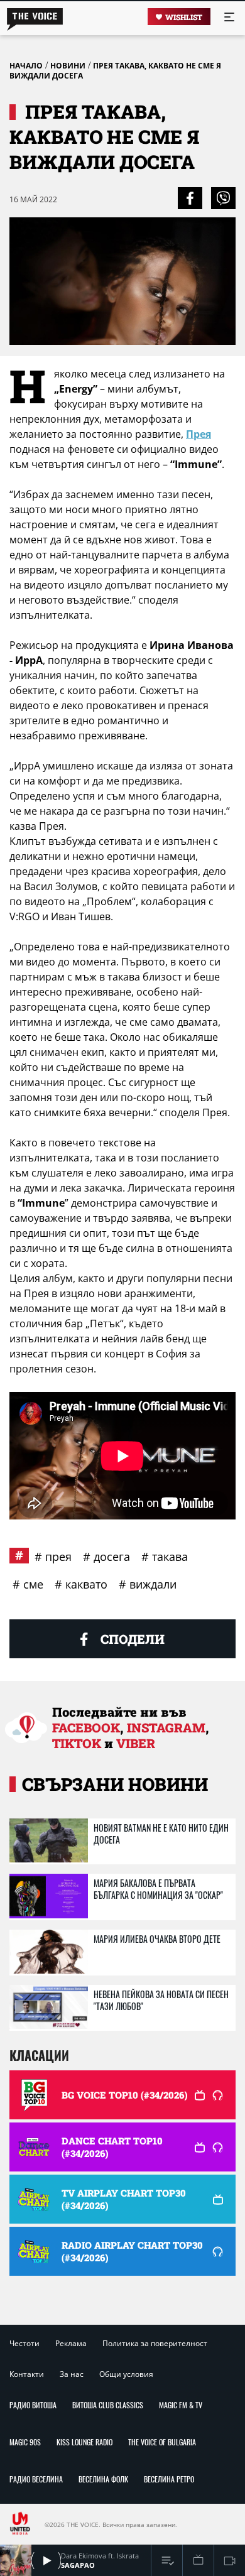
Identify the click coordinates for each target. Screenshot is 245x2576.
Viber (136, 1743)
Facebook (86, 1727)
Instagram (166, 1727)
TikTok (77, 1743)
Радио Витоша (33, 2405)
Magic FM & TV (181, 2405)
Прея (199, 434)
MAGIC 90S (25, 2442)
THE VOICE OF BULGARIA (162, 2442)
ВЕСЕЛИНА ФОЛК (103, 2479)
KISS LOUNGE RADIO (84, 2442)
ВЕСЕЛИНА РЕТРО (169, 2479)
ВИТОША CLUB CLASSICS (108, 2405)
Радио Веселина (36, 2479)
